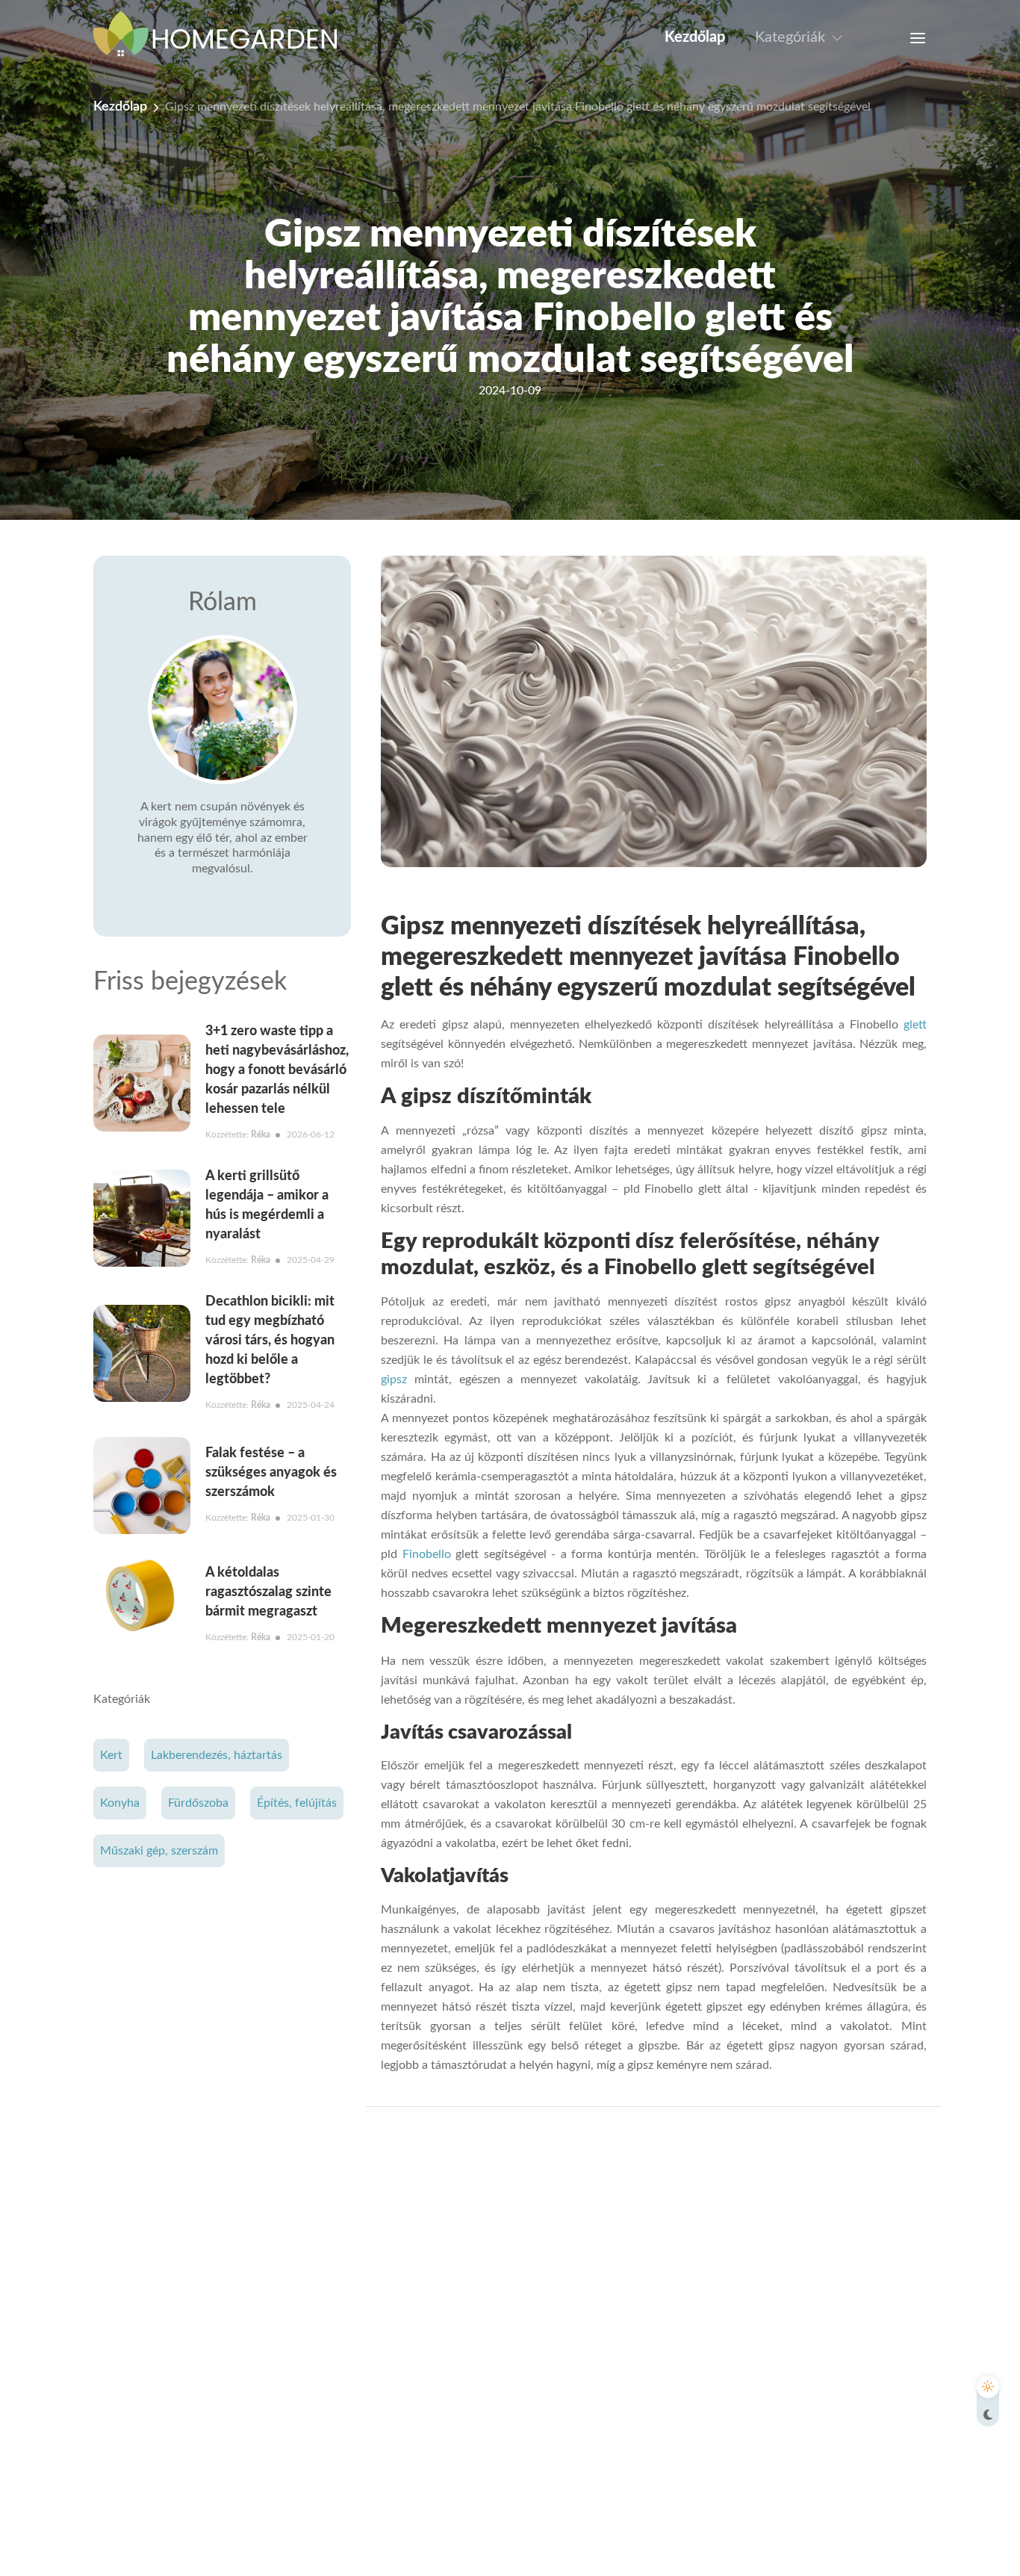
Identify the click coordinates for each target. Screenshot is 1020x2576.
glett (912, 1025)
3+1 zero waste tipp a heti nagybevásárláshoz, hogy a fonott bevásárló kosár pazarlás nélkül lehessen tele (277, 1070)
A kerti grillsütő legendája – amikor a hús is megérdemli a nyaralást (267, 1205)
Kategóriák (790, 37)
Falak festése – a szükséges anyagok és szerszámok (271, 1473)
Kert (111, 1755)
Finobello (427, 1554)
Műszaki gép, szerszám (159, 1851)
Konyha (120, 1803)
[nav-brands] (224, 38)
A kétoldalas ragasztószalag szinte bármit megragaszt (268, 1592)
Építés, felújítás (297, 1803)
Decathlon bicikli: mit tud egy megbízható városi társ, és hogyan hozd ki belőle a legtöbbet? (270, 1341)
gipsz (394, 1379)
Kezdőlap (695, 37)
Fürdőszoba (198, 1803)
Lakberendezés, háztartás (217, 1755)
